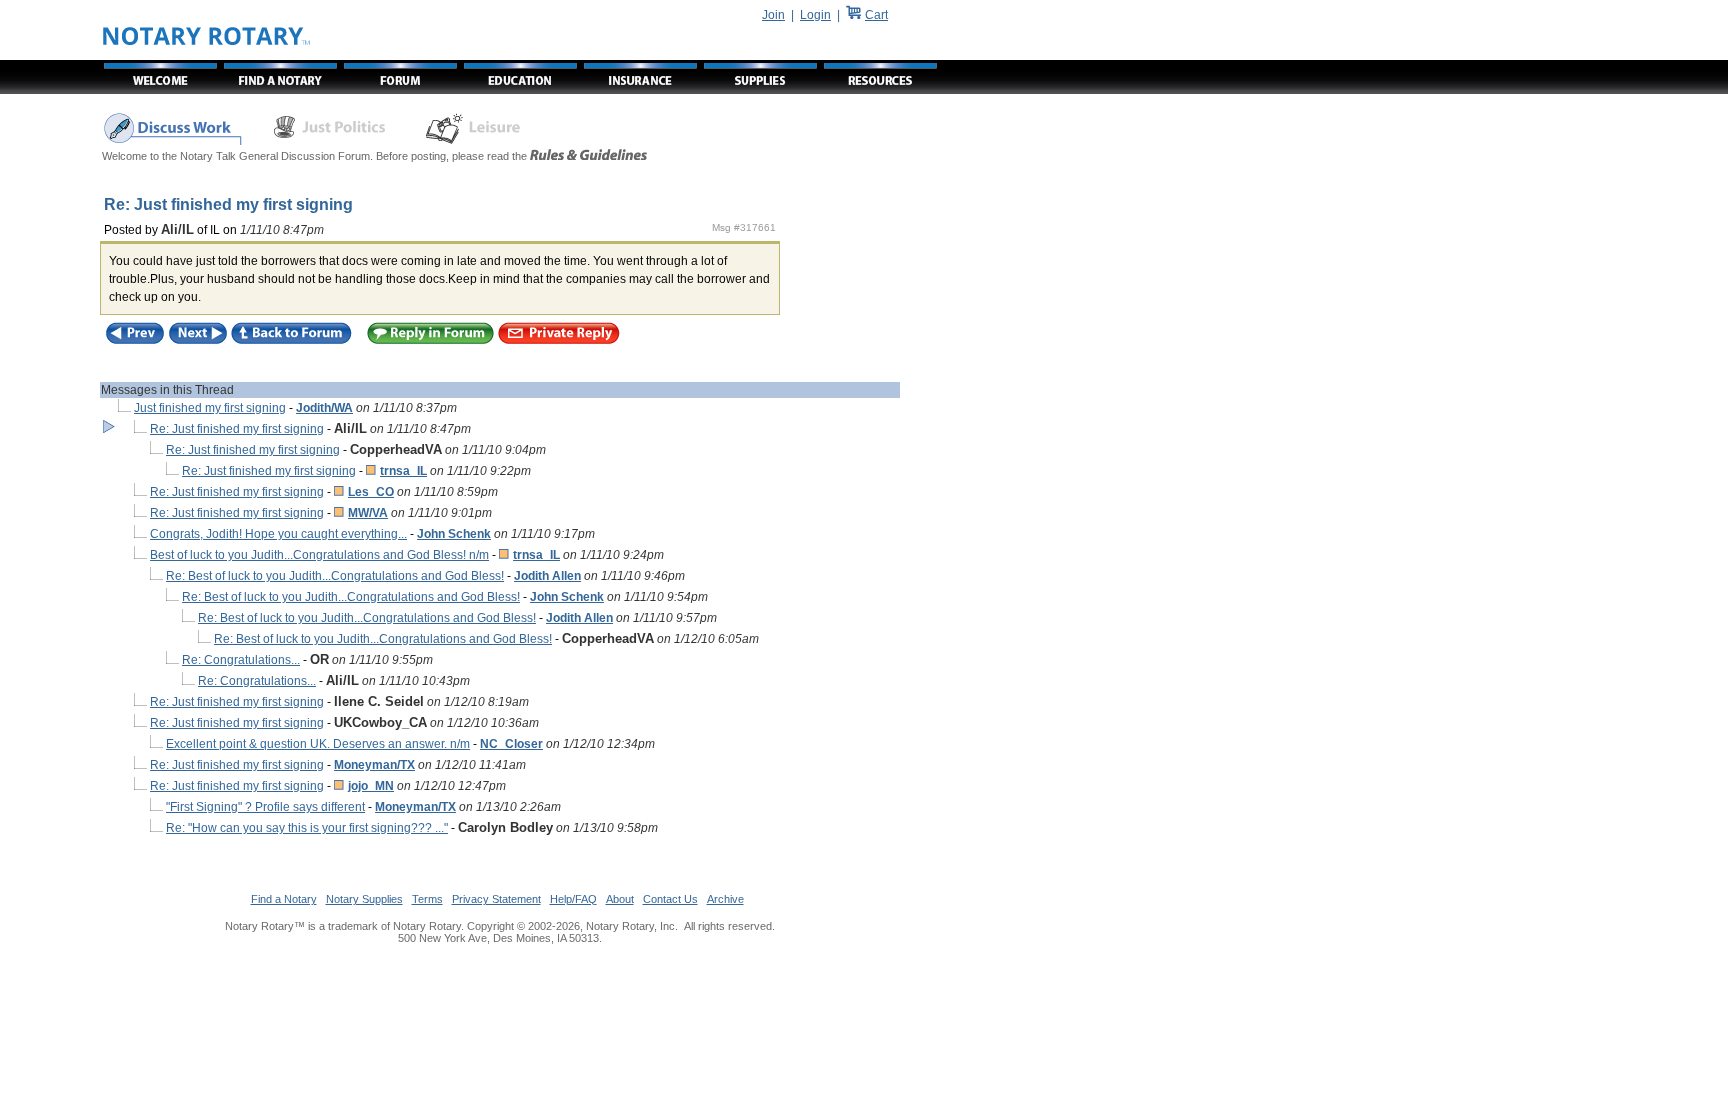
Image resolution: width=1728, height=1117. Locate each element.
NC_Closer (511, 744)
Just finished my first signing (210, 408)
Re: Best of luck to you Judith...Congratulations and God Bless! (335, 576)
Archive (725, 899)
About (620, 899)
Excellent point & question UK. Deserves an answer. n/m (318, 744)
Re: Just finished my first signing (237, 429)
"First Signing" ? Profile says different (265, 807)
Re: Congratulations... (241, 660)
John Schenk (454, 534)
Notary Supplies (364, 899)
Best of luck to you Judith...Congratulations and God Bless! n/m (319, 555)
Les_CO (371, 492)
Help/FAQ (573, 899)
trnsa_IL (403, 471)
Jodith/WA (324, 408)
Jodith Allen (547, 576)
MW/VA (368, 513)
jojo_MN (371, 786)
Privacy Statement (496, 899)
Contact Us (670, 899)
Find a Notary (284, 899)
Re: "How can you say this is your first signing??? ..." (307, 828)
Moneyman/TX (374, 765)
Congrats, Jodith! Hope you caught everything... (278, 534)
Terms (427, 899)
